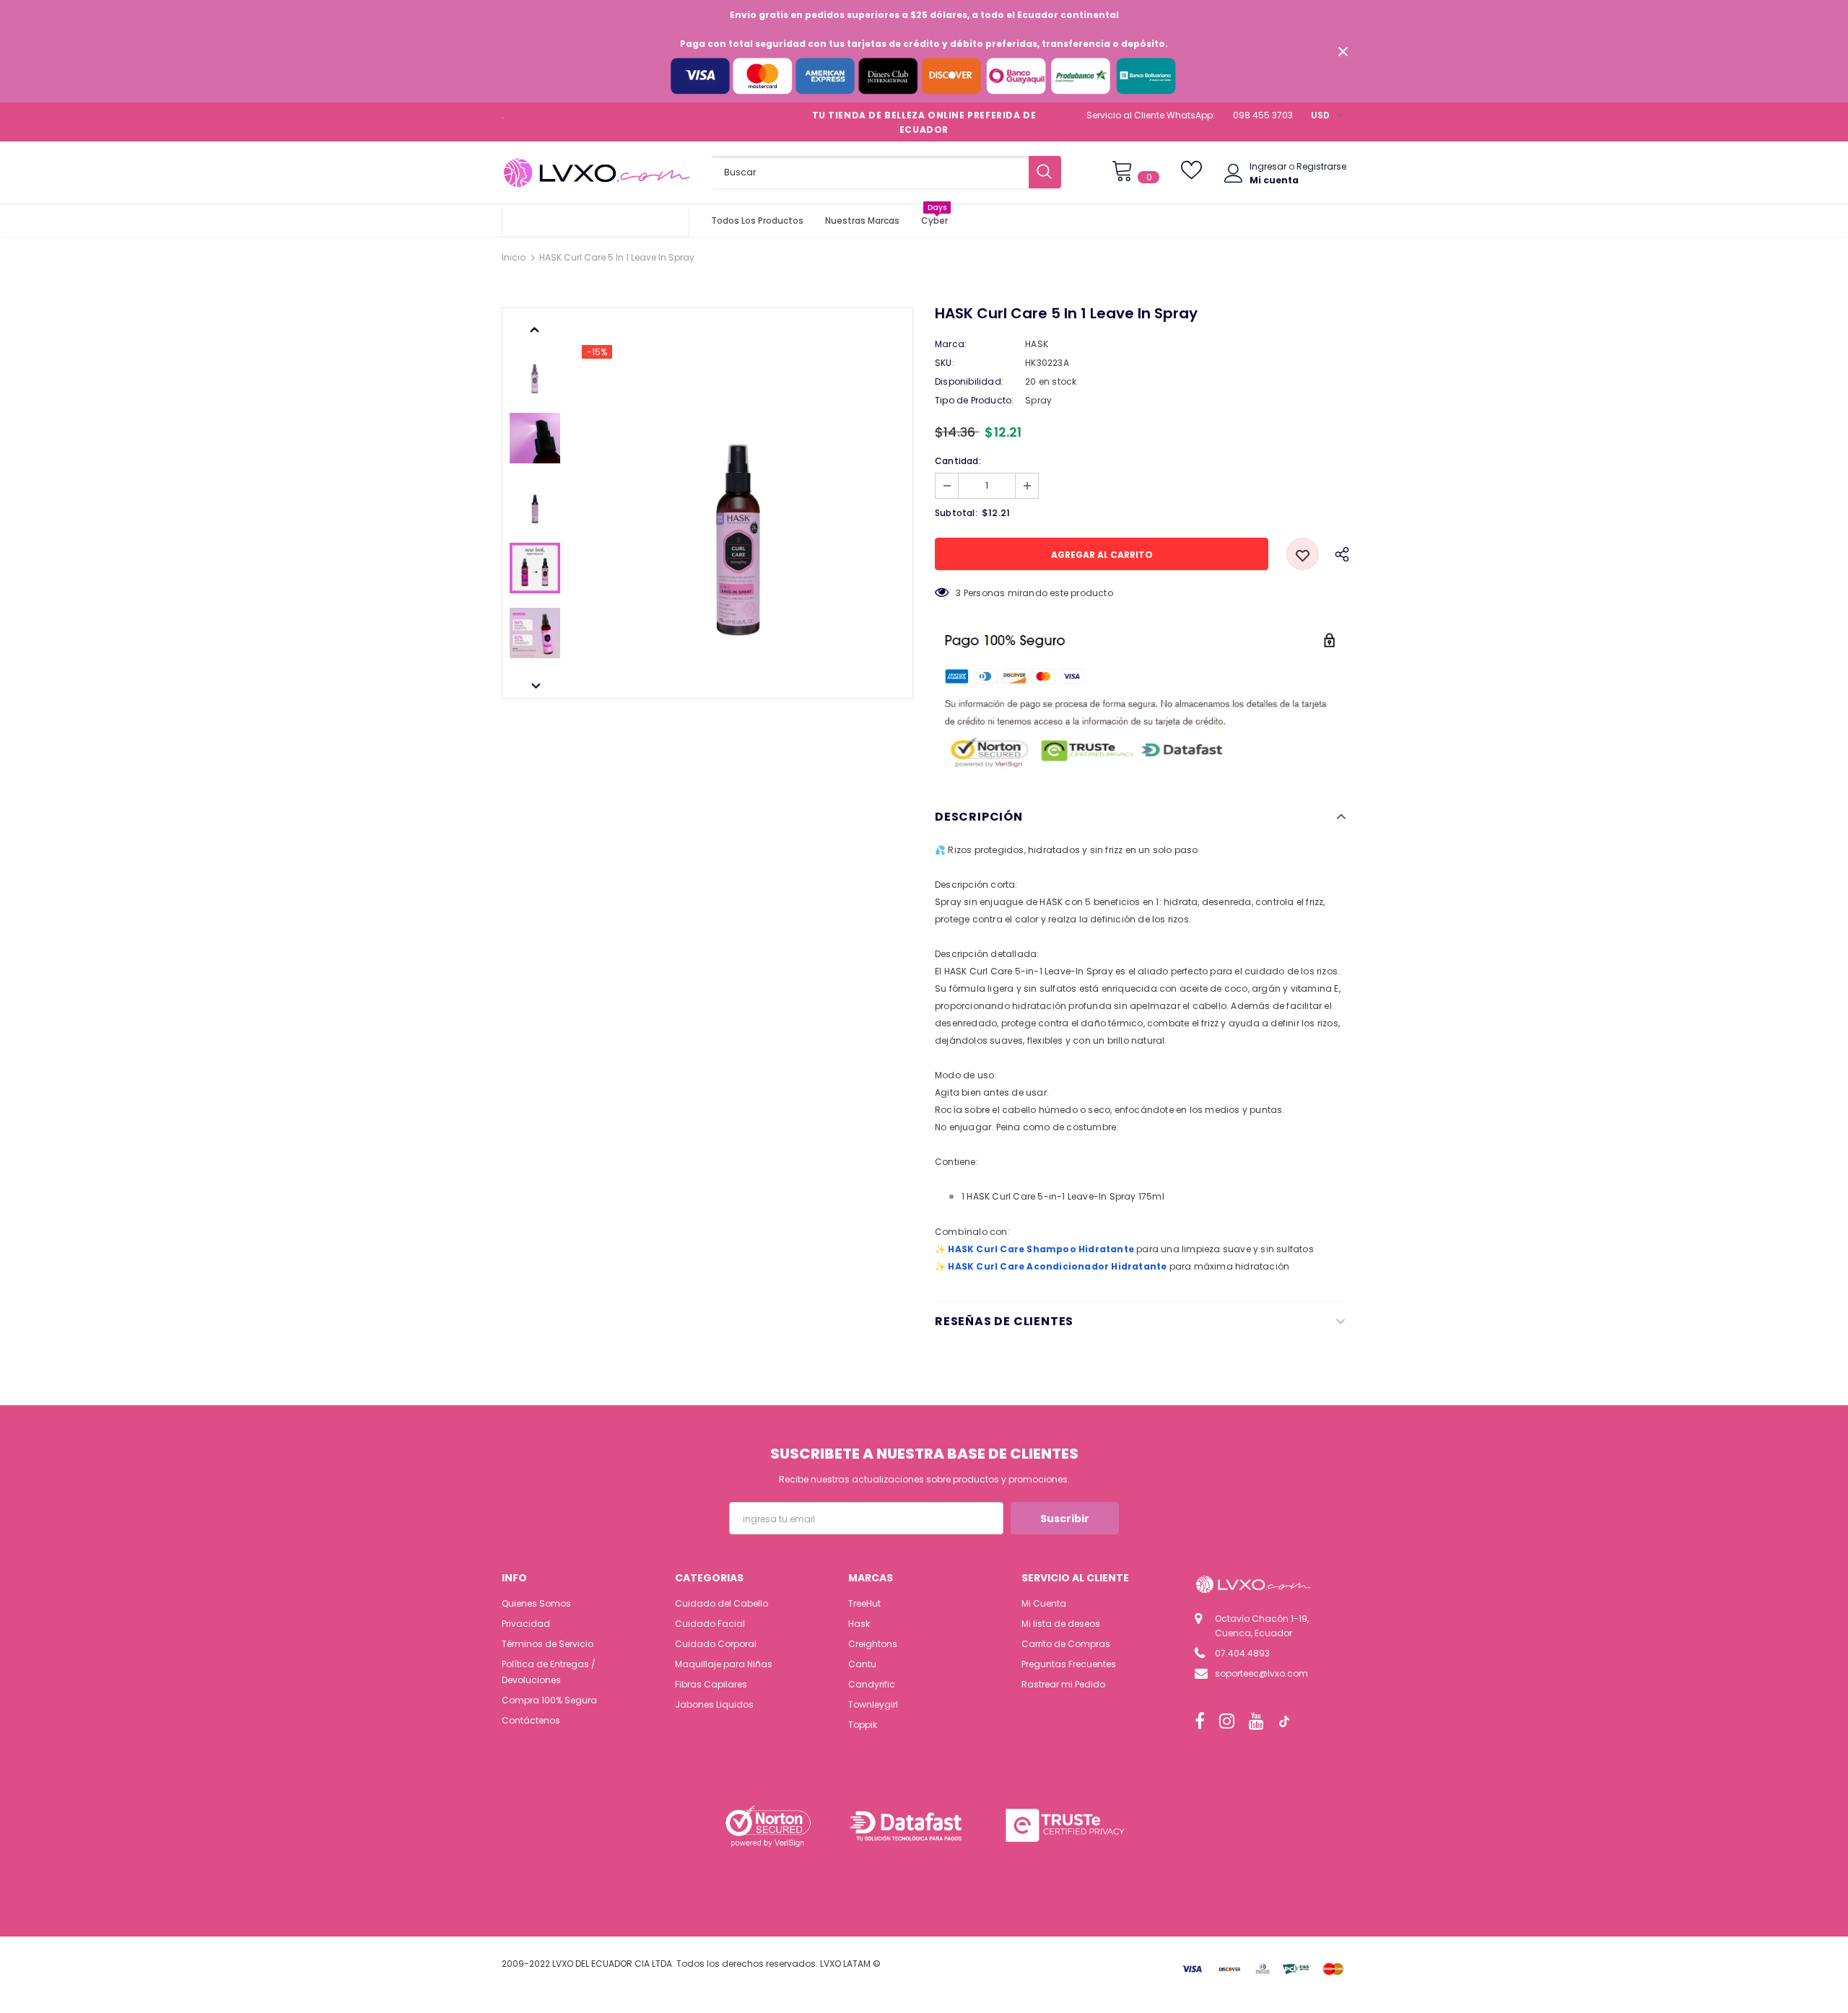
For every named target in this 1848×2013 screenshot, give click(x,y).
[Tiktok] (1284, 1721)
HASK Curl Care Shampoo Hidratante (1041, 1249)
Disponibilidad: (969, 381)
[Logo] (596, 173)
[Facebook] (1200, 1721)
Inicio (514, 257)
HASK (1037, 344)
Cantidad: (958, 461)
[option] (740, 503)
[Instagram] (1227, 1721)
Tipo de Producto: (974, 400)
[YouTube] (1256, 1721)
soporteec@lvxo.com (1261, 1673)
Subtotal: (956, 513)
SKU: (945, 363)
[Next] (535, 685)
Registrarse (1321, 166)
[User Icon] (1234, 173)
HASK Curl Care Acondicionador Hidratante (1057, 1266)
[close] (1343, 51)
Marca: (951, 344)
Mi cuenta (1274, 180)
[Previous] (535, 328)
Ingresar (1269, 166)
